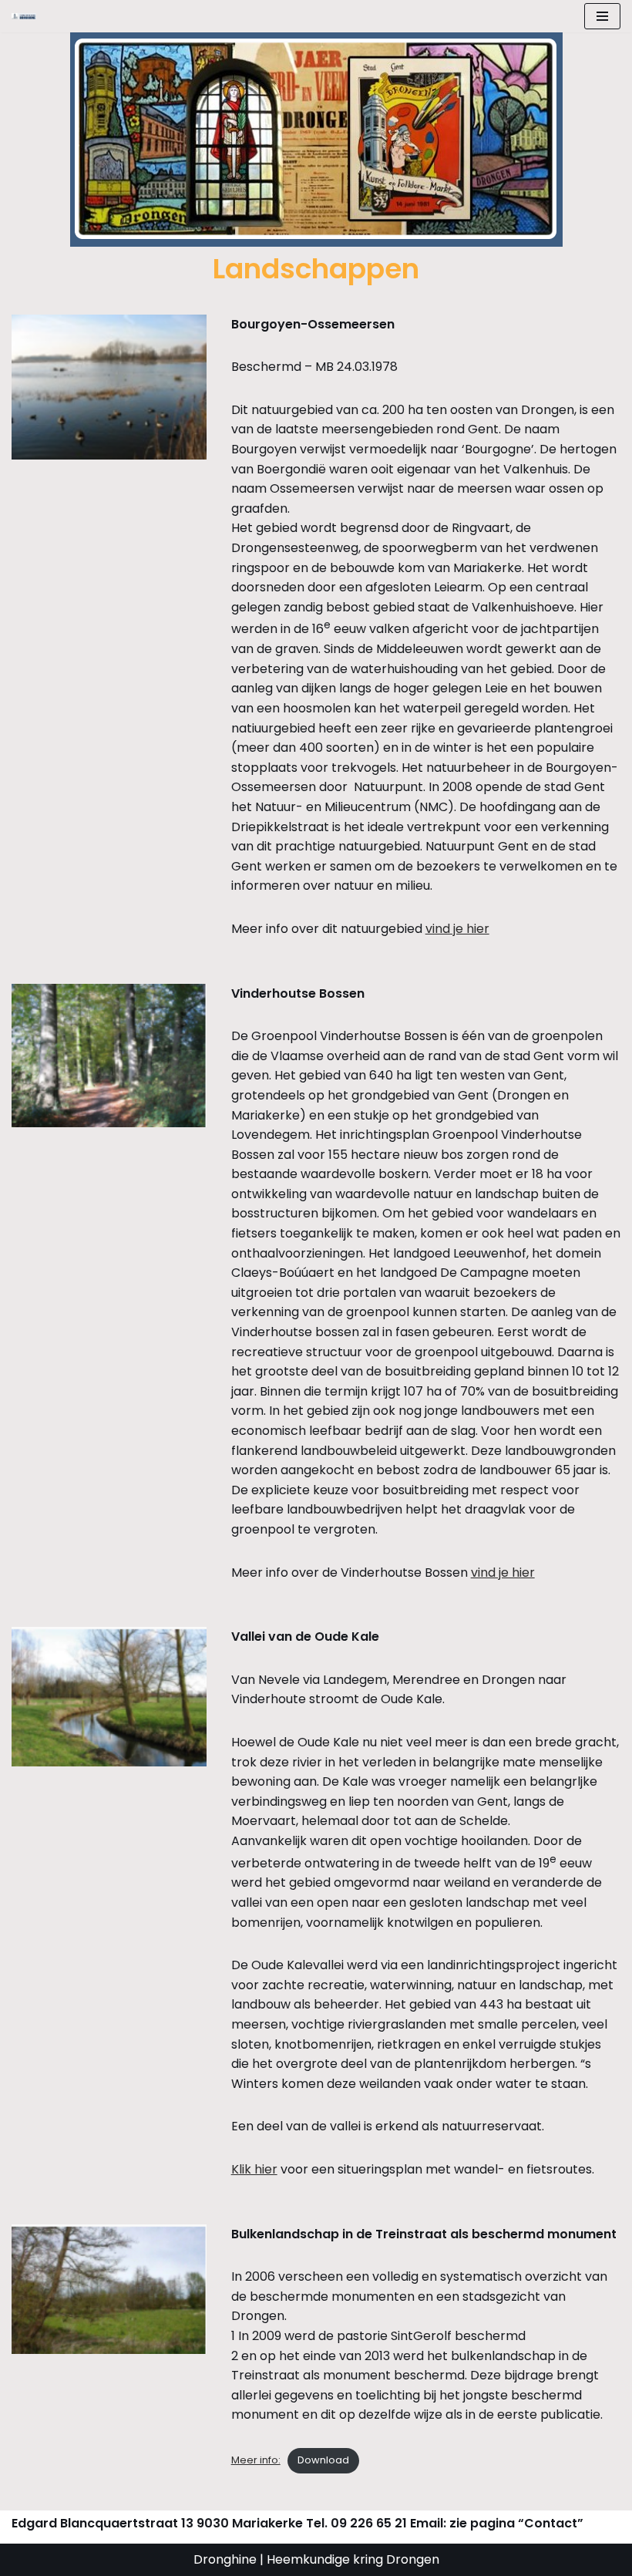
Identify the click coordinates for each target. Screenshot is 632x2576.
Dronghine (225, 2559)
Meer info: (256, 2460)
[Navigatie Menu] (602, 16)
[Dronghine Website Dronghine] (28, 17)
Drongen (411, 2559)
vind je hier (457, 929)
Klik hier (254, 2169)
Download (323, 2460)
